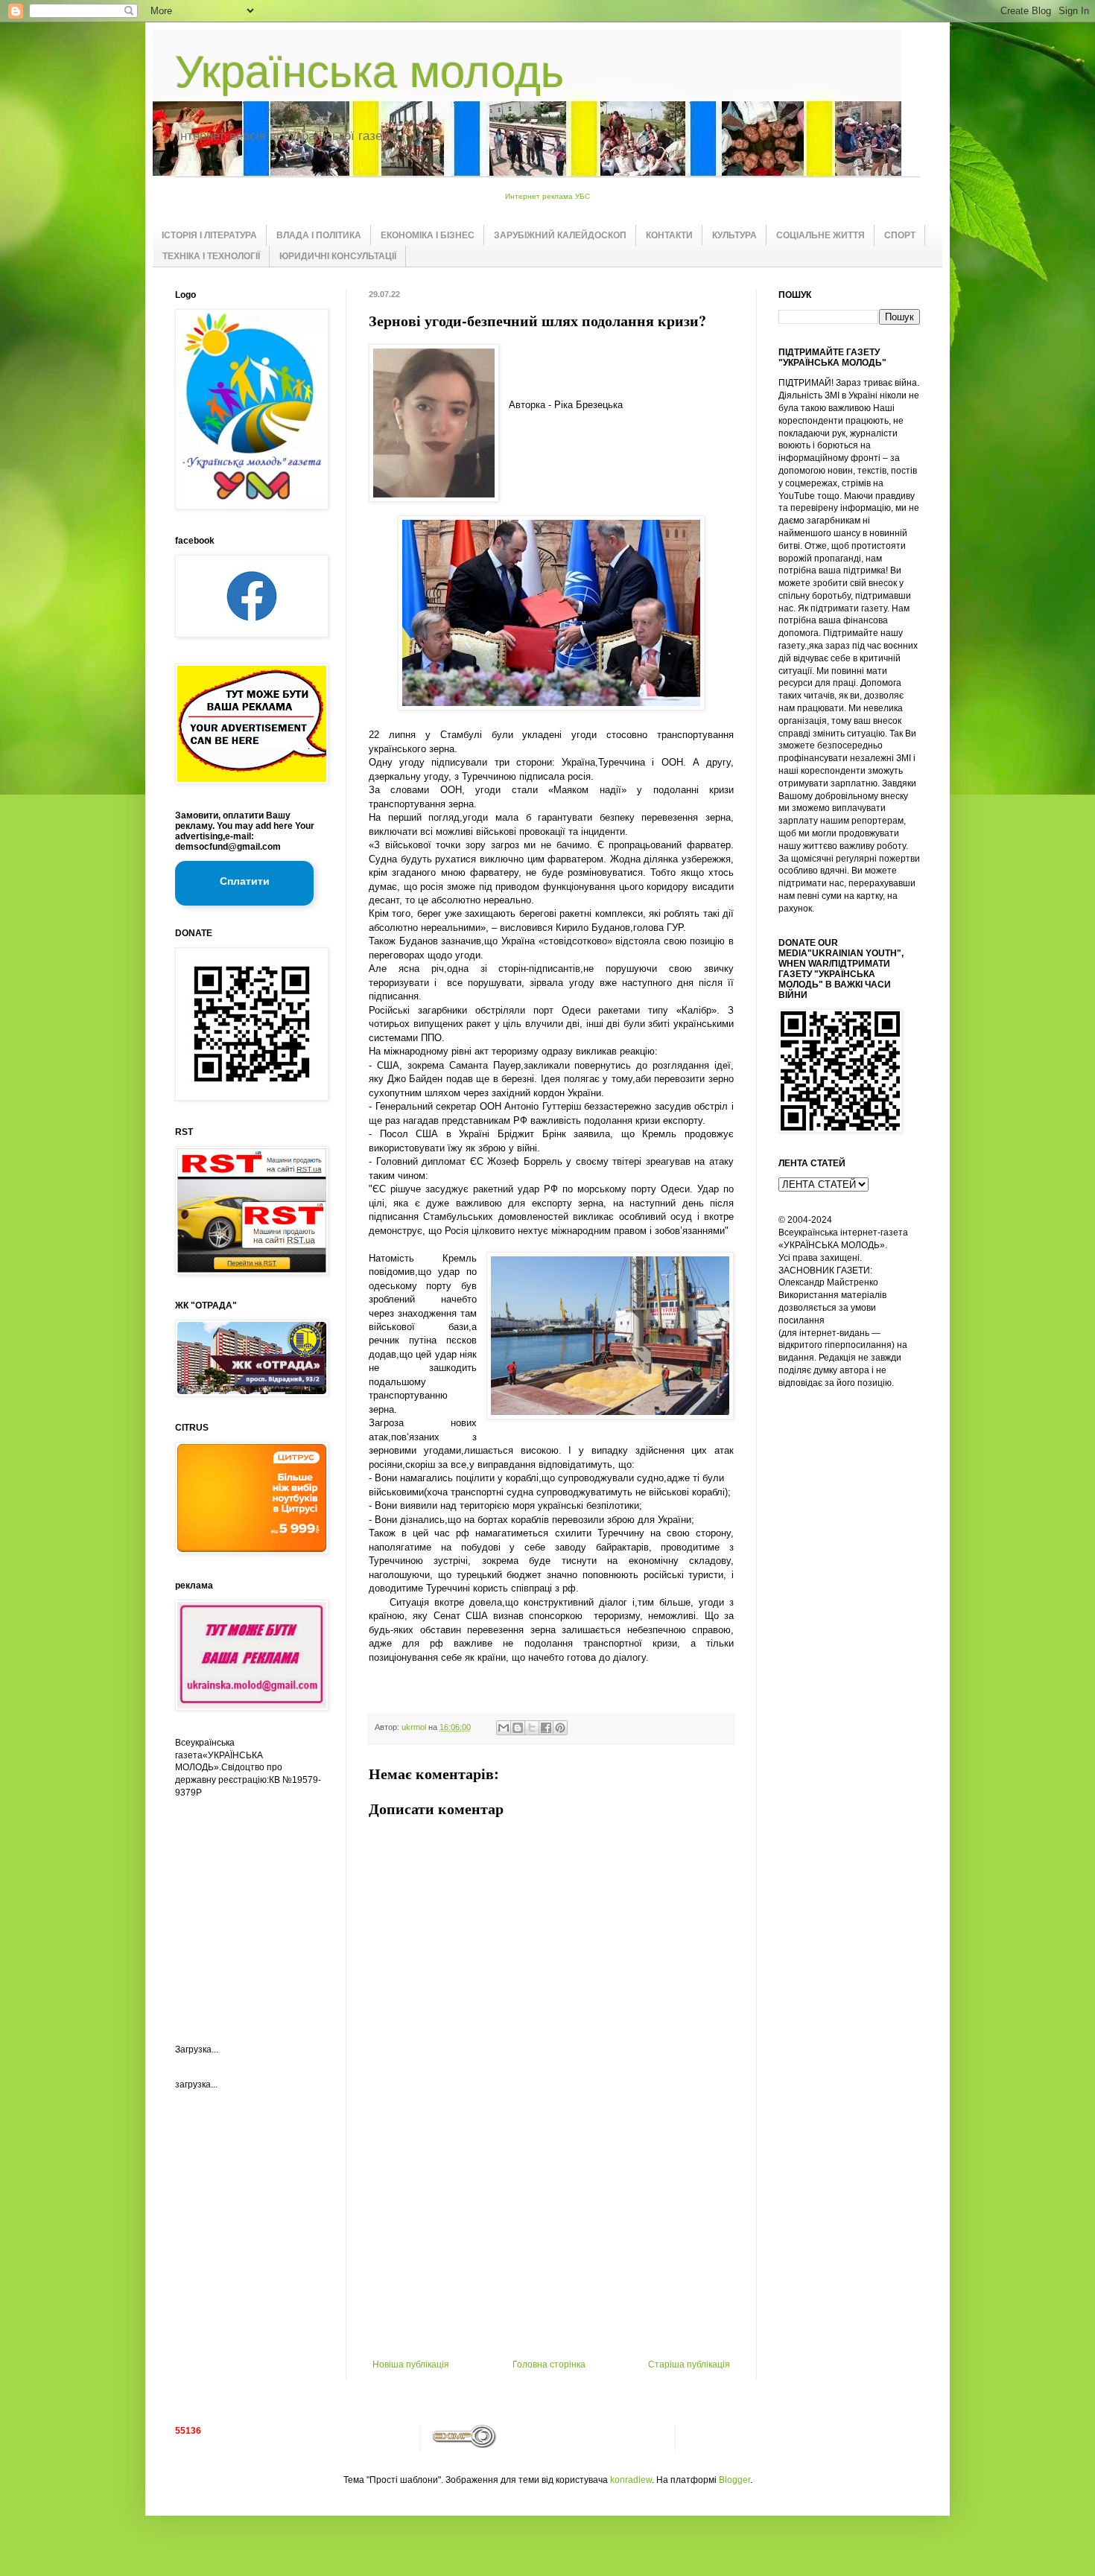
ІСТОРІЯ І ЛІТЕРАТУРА (209, 235)
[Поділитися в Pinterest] (560, 1728)
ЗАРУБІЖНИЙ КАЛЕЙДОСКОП (560, 235)
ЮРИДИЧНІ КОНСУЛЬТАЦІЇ (338, 256)
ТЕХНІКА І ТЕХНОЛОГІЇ (211, 256)
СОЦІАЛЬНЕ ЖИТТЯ (821, 235)
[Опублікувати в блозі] (518, 1728)
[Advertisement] (551, 2248)
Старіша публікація (689, 2364)
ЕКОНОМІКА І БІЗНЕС (428, 235)
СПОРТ (900, 235)
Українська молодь (369, 72)
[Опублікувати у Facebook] (546, 1728)
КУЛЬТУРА (734, 235)
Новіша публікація (411, 2364)
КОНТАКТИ (669, 235)
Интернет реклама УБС (547, 196)
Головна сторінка (549, 2364)
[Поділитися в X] (532, 1728)
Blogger (734, 2480)
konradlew (631, 2480)
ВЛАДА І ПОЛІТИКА (319, 235)
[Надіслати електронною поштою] (504, 1728)
